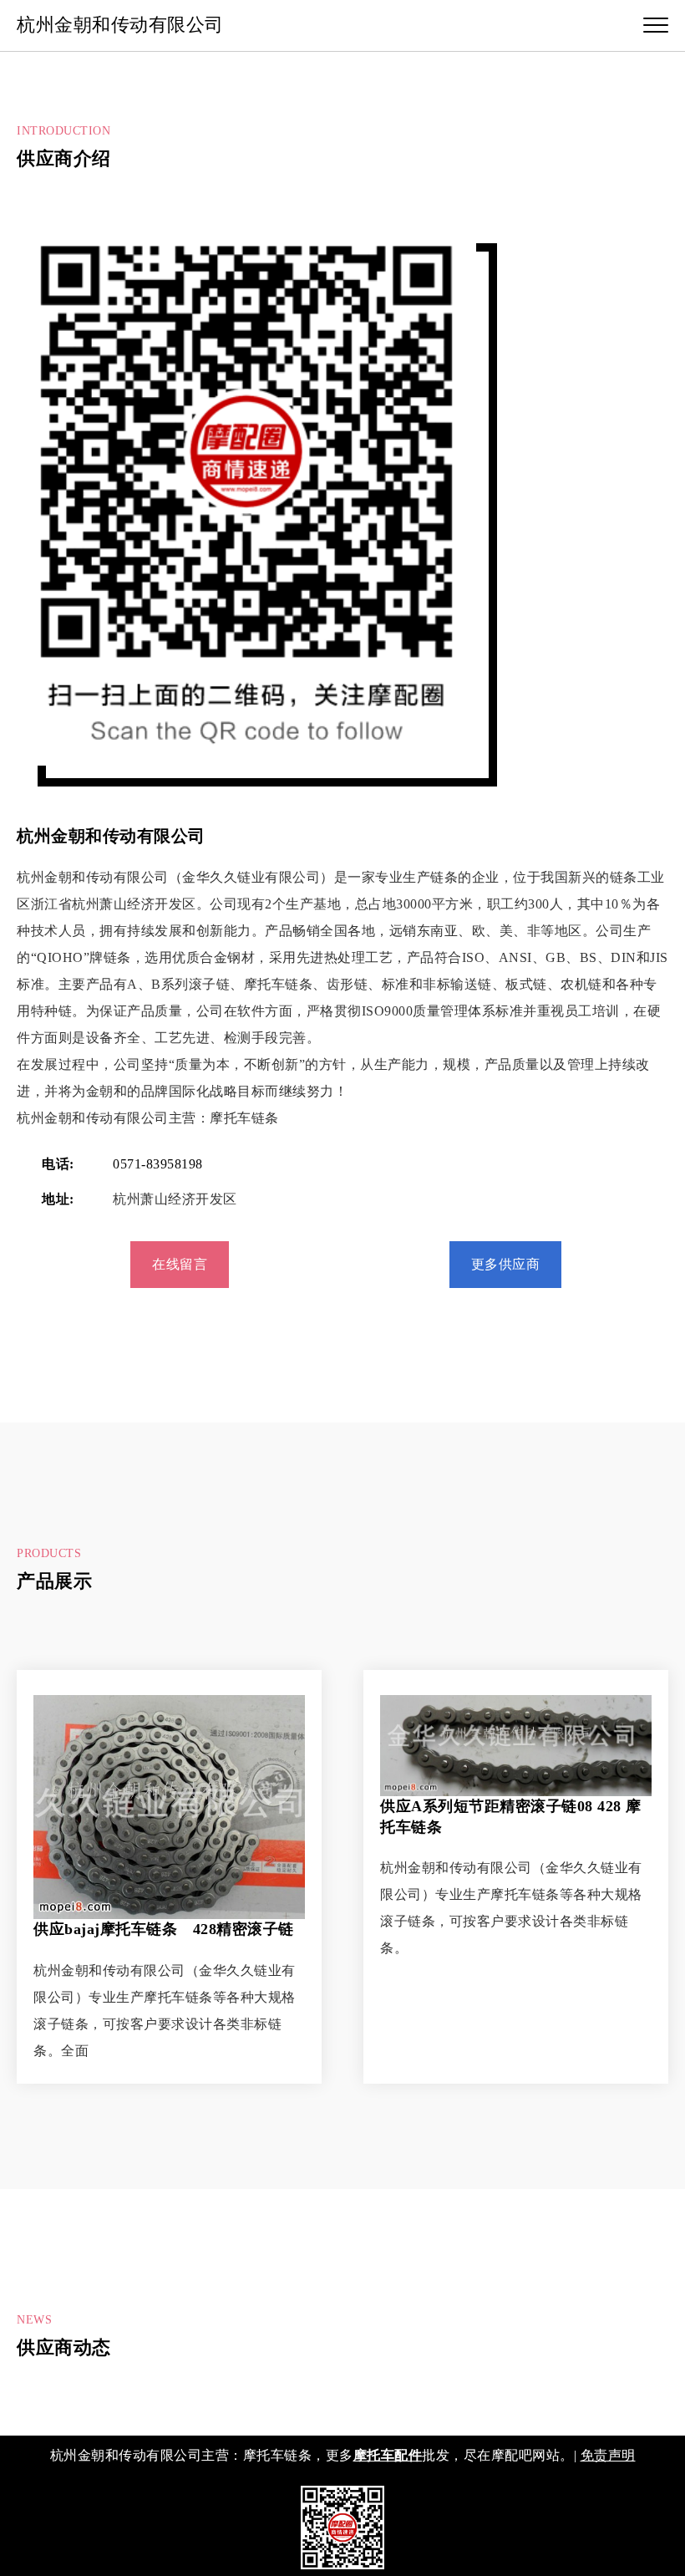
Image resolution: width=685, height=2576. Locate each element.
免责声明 (608, 2455)
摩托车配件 (388, 2455)
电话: (58, 1164)
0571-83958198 (158, 1164)
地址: (58, 1199)
